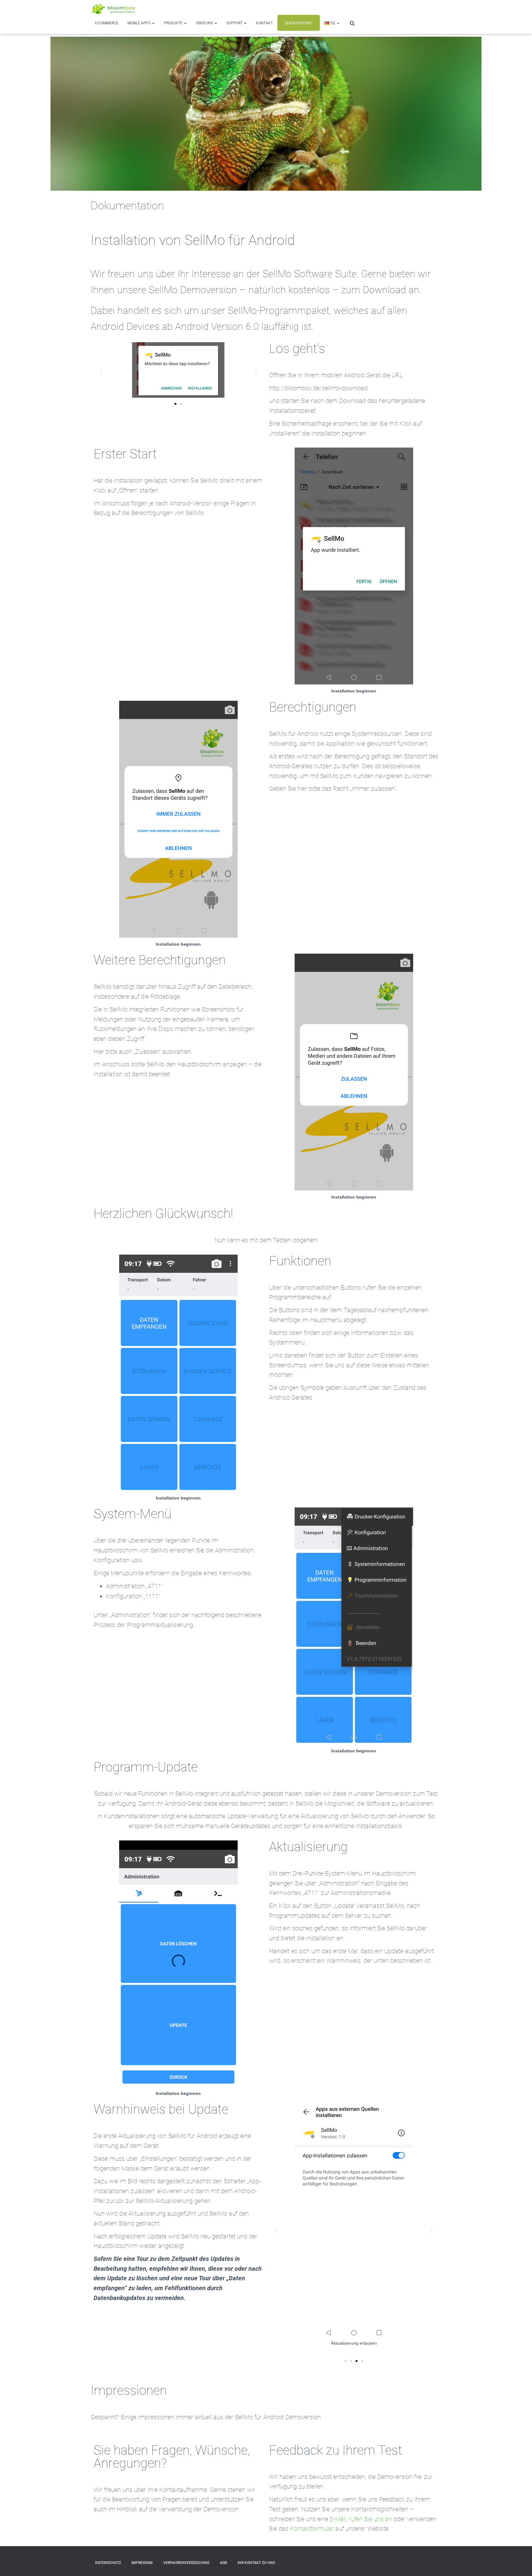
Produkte (174, 23)
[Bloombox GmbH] (114, 9)
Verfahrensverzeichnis (186, 2563)
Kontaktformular (312, 2529)
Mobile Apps (139, 23)
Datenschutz (108, 2563)
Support (235, 23)
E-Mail (338, 2519)
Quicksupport (299, 23)
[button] (153, 23)
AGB (224, 2563)
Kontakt (264, 23)
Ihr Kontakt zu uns (256, 2563)
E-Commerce (107, 23)
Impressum (142, 2563)
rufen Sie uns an (370, 2519)
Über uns (205, 23)
